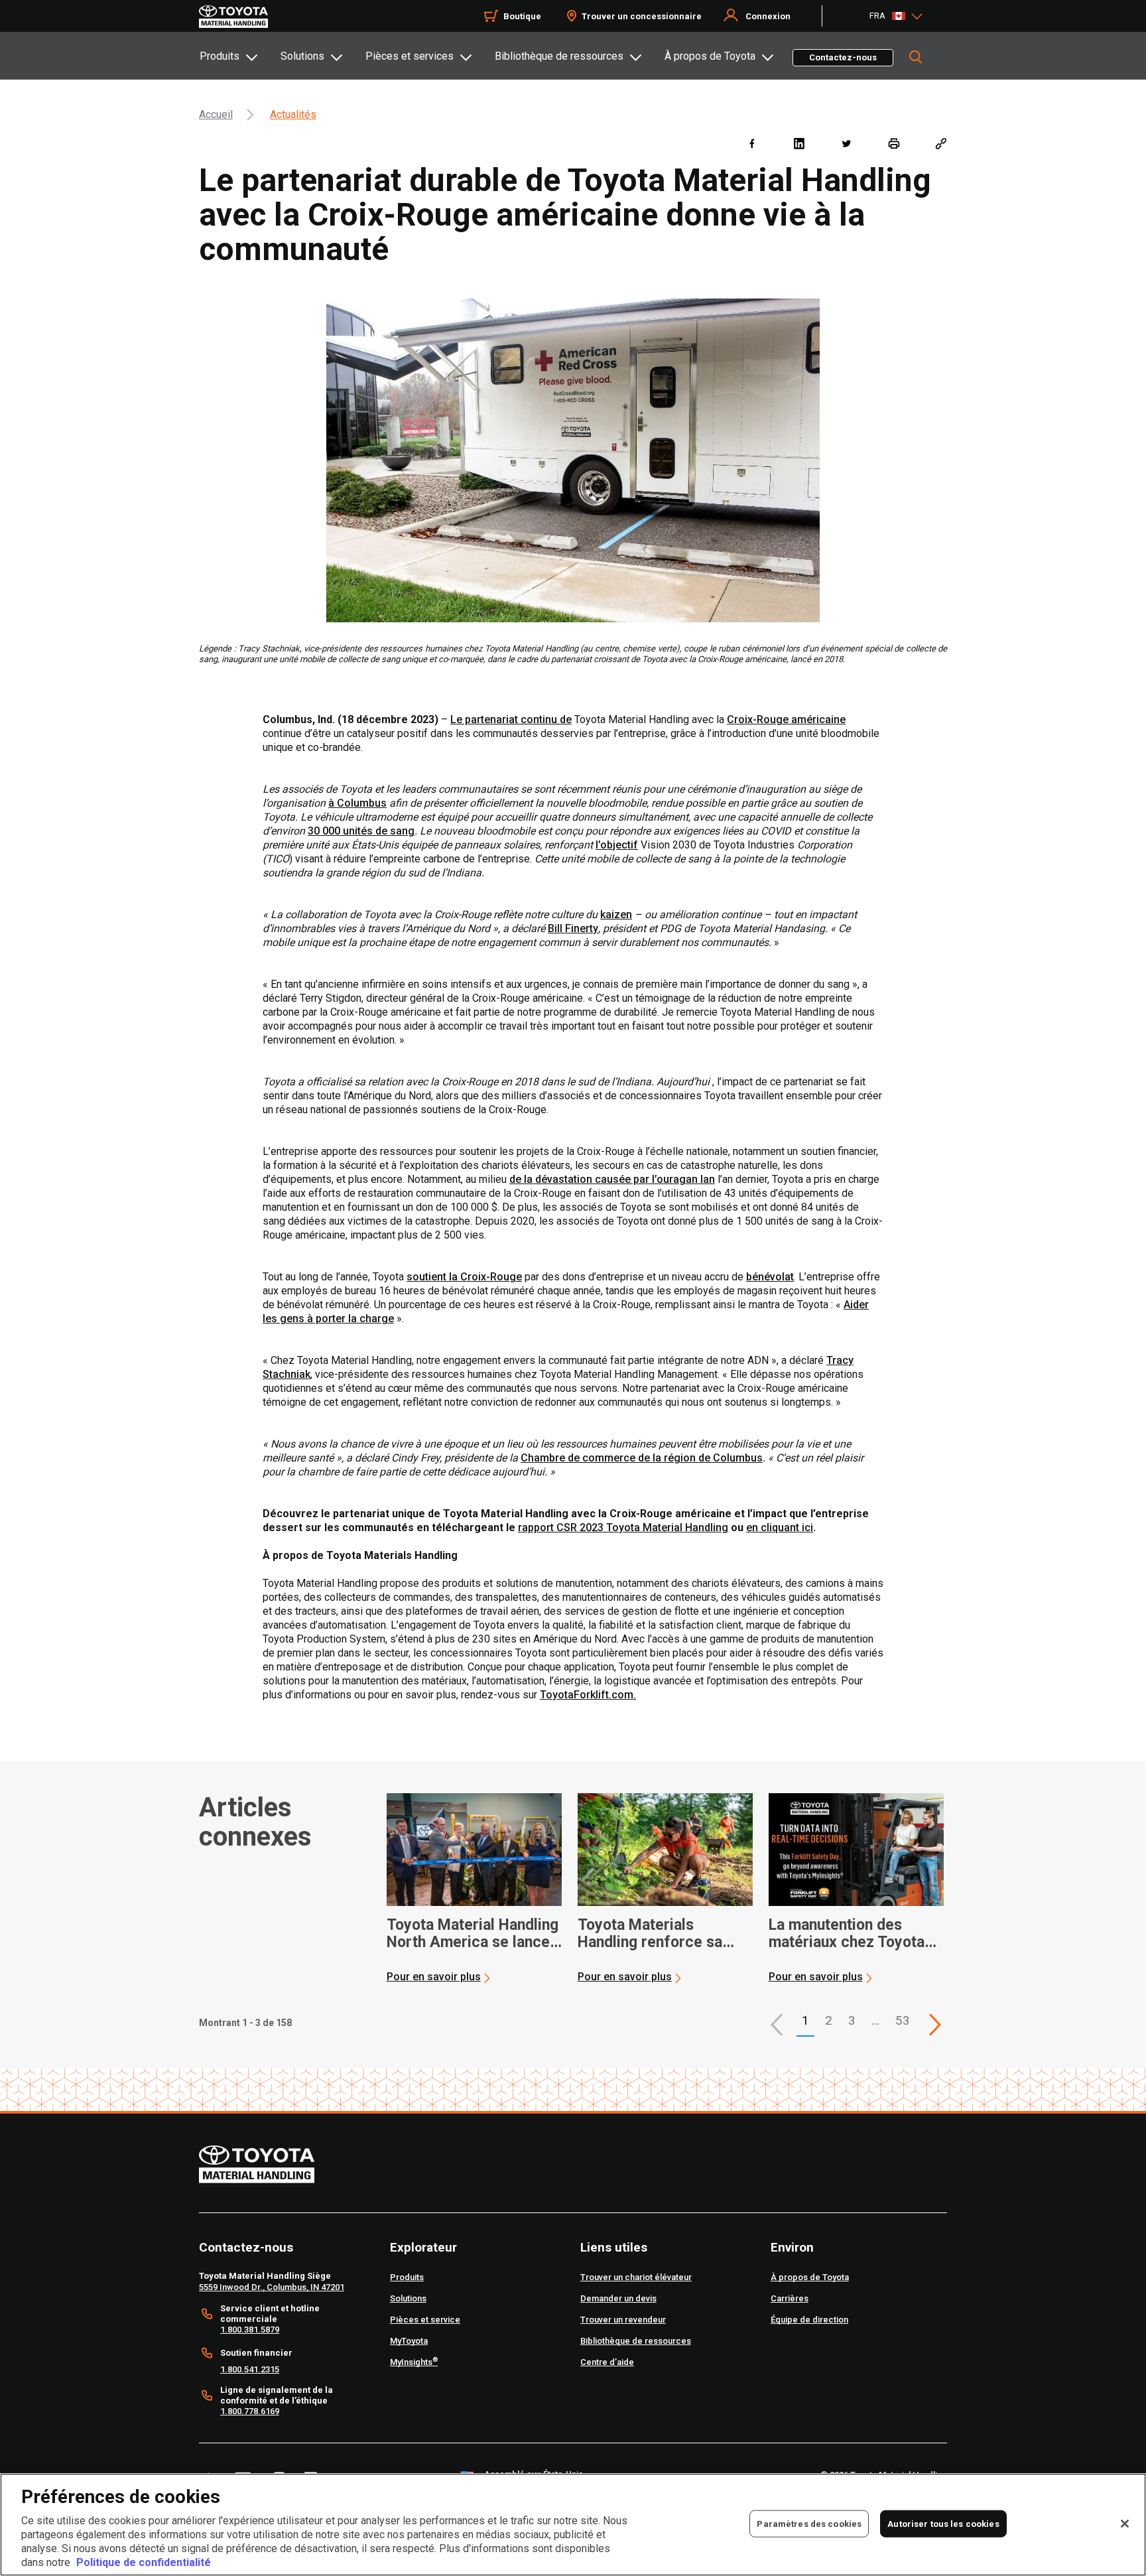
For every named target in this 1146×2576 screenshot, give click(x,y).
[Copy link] (941, 143)
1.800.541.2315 (250, 2369)
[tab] (239, 56)
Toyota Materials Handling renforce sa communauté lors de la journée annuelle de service (656, 1934)
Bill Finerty (573, 928)
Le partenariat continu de (511, 719)
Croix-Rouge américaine (786, 719)
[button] (777, 2025)
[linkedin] (799, 143)
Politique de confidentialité (144, 2562)
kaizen (616, 915)
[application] (474, 1889)
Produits (220, 56)
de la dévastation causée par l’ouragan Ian (612, 1179)
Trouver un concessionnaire (642, 16)
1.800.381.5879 (250, 2330)
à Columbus (357, 803)
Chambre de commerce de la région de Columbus (642, 1458)
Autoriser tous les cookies (943, 2523)
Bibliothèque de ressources (559, 56)
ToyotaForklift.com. (588, 1695)
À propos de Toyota (710, 56)
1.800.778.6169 (250, 2411)
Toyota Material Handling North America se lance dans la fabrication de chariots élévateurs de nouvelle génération (473, 1934)
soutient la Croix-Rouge (464, 1277)
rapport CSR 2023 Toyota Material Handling (623, 1527)
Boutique (522, 16)
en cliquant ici (780, 1527)
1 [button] (805, 2020)
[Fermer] (1125, 2524)
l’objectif (617, 845)
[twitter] (846, 143)
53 (903, 2020)
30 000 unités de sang (361, 831)
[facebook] (752, 143)
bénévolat (770, 1277)
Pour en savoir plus (434, 1977)
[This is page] (935, 2025)
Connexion (768, 16)
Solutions (302, 56)
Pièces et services (410, 56)
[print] (894, 143)
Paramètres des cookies (809, 2523)
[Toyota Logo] (233, 17)
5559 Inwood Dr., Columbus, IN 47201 (272, 2287)
